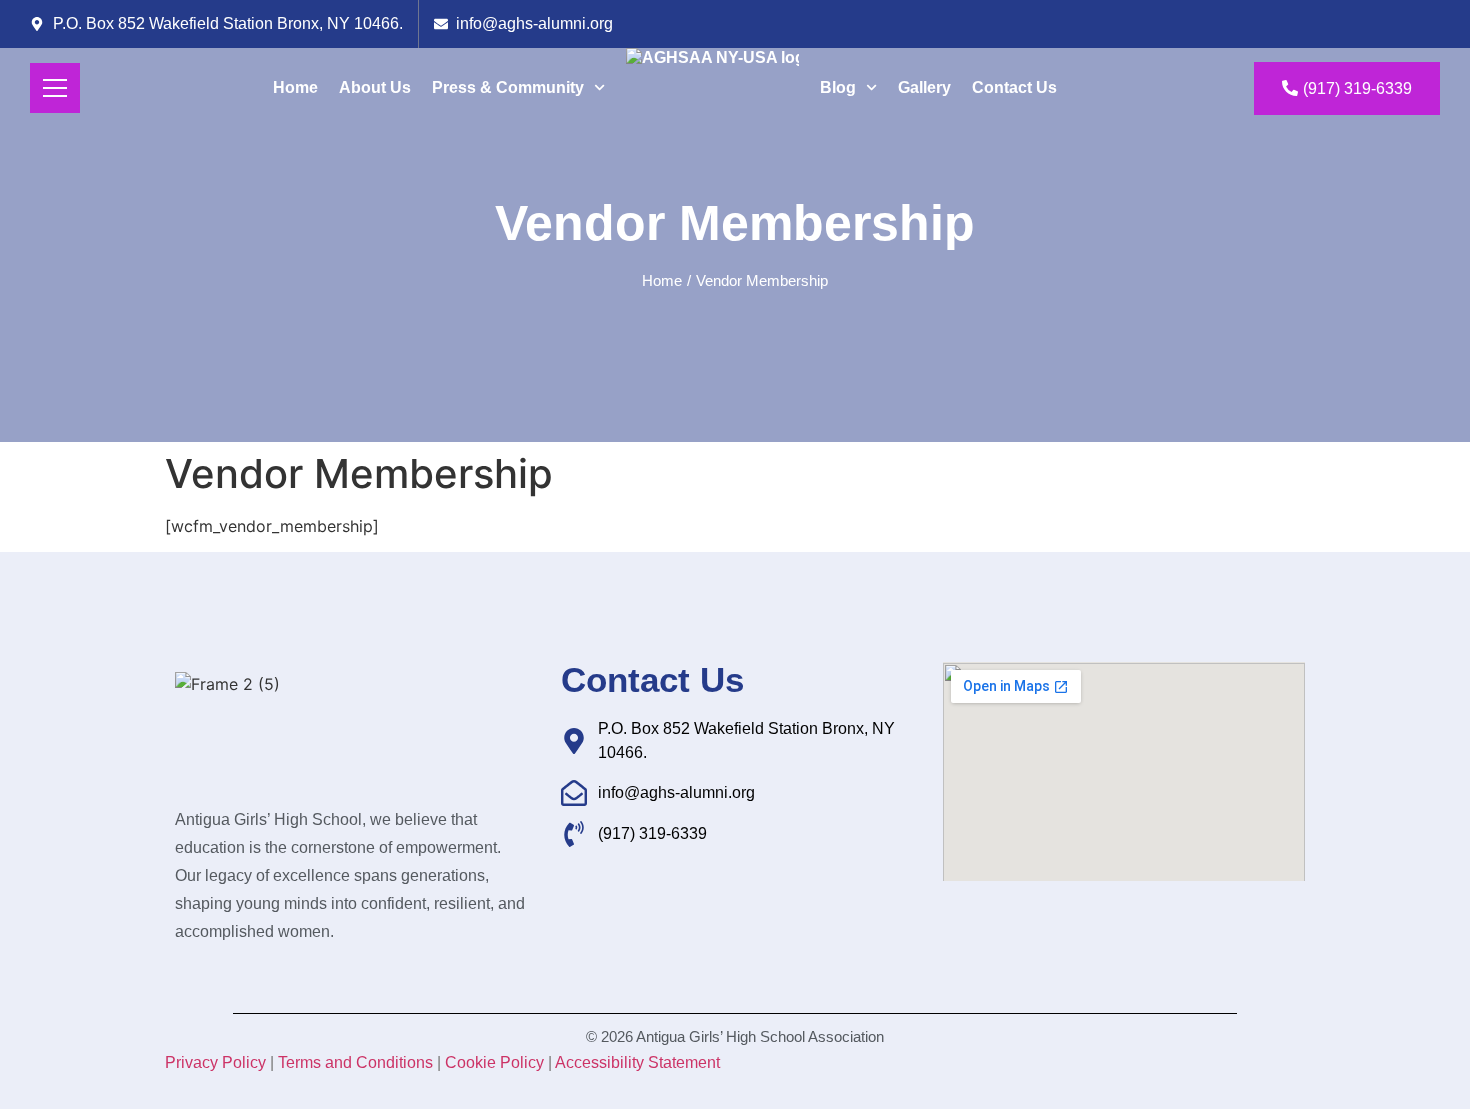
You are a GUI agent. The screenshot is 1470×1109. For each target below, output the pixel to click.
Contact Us (1014, 87)
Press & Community (508, 87)
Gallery (924, 87)
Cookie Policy (494, 1062)
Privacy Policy (215, 1062)
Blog (838, 87)
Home (295, 87)
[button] (689, 280)
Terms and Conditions (355, 1062)
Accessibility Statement (637, 1062)
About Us (375, 87)
